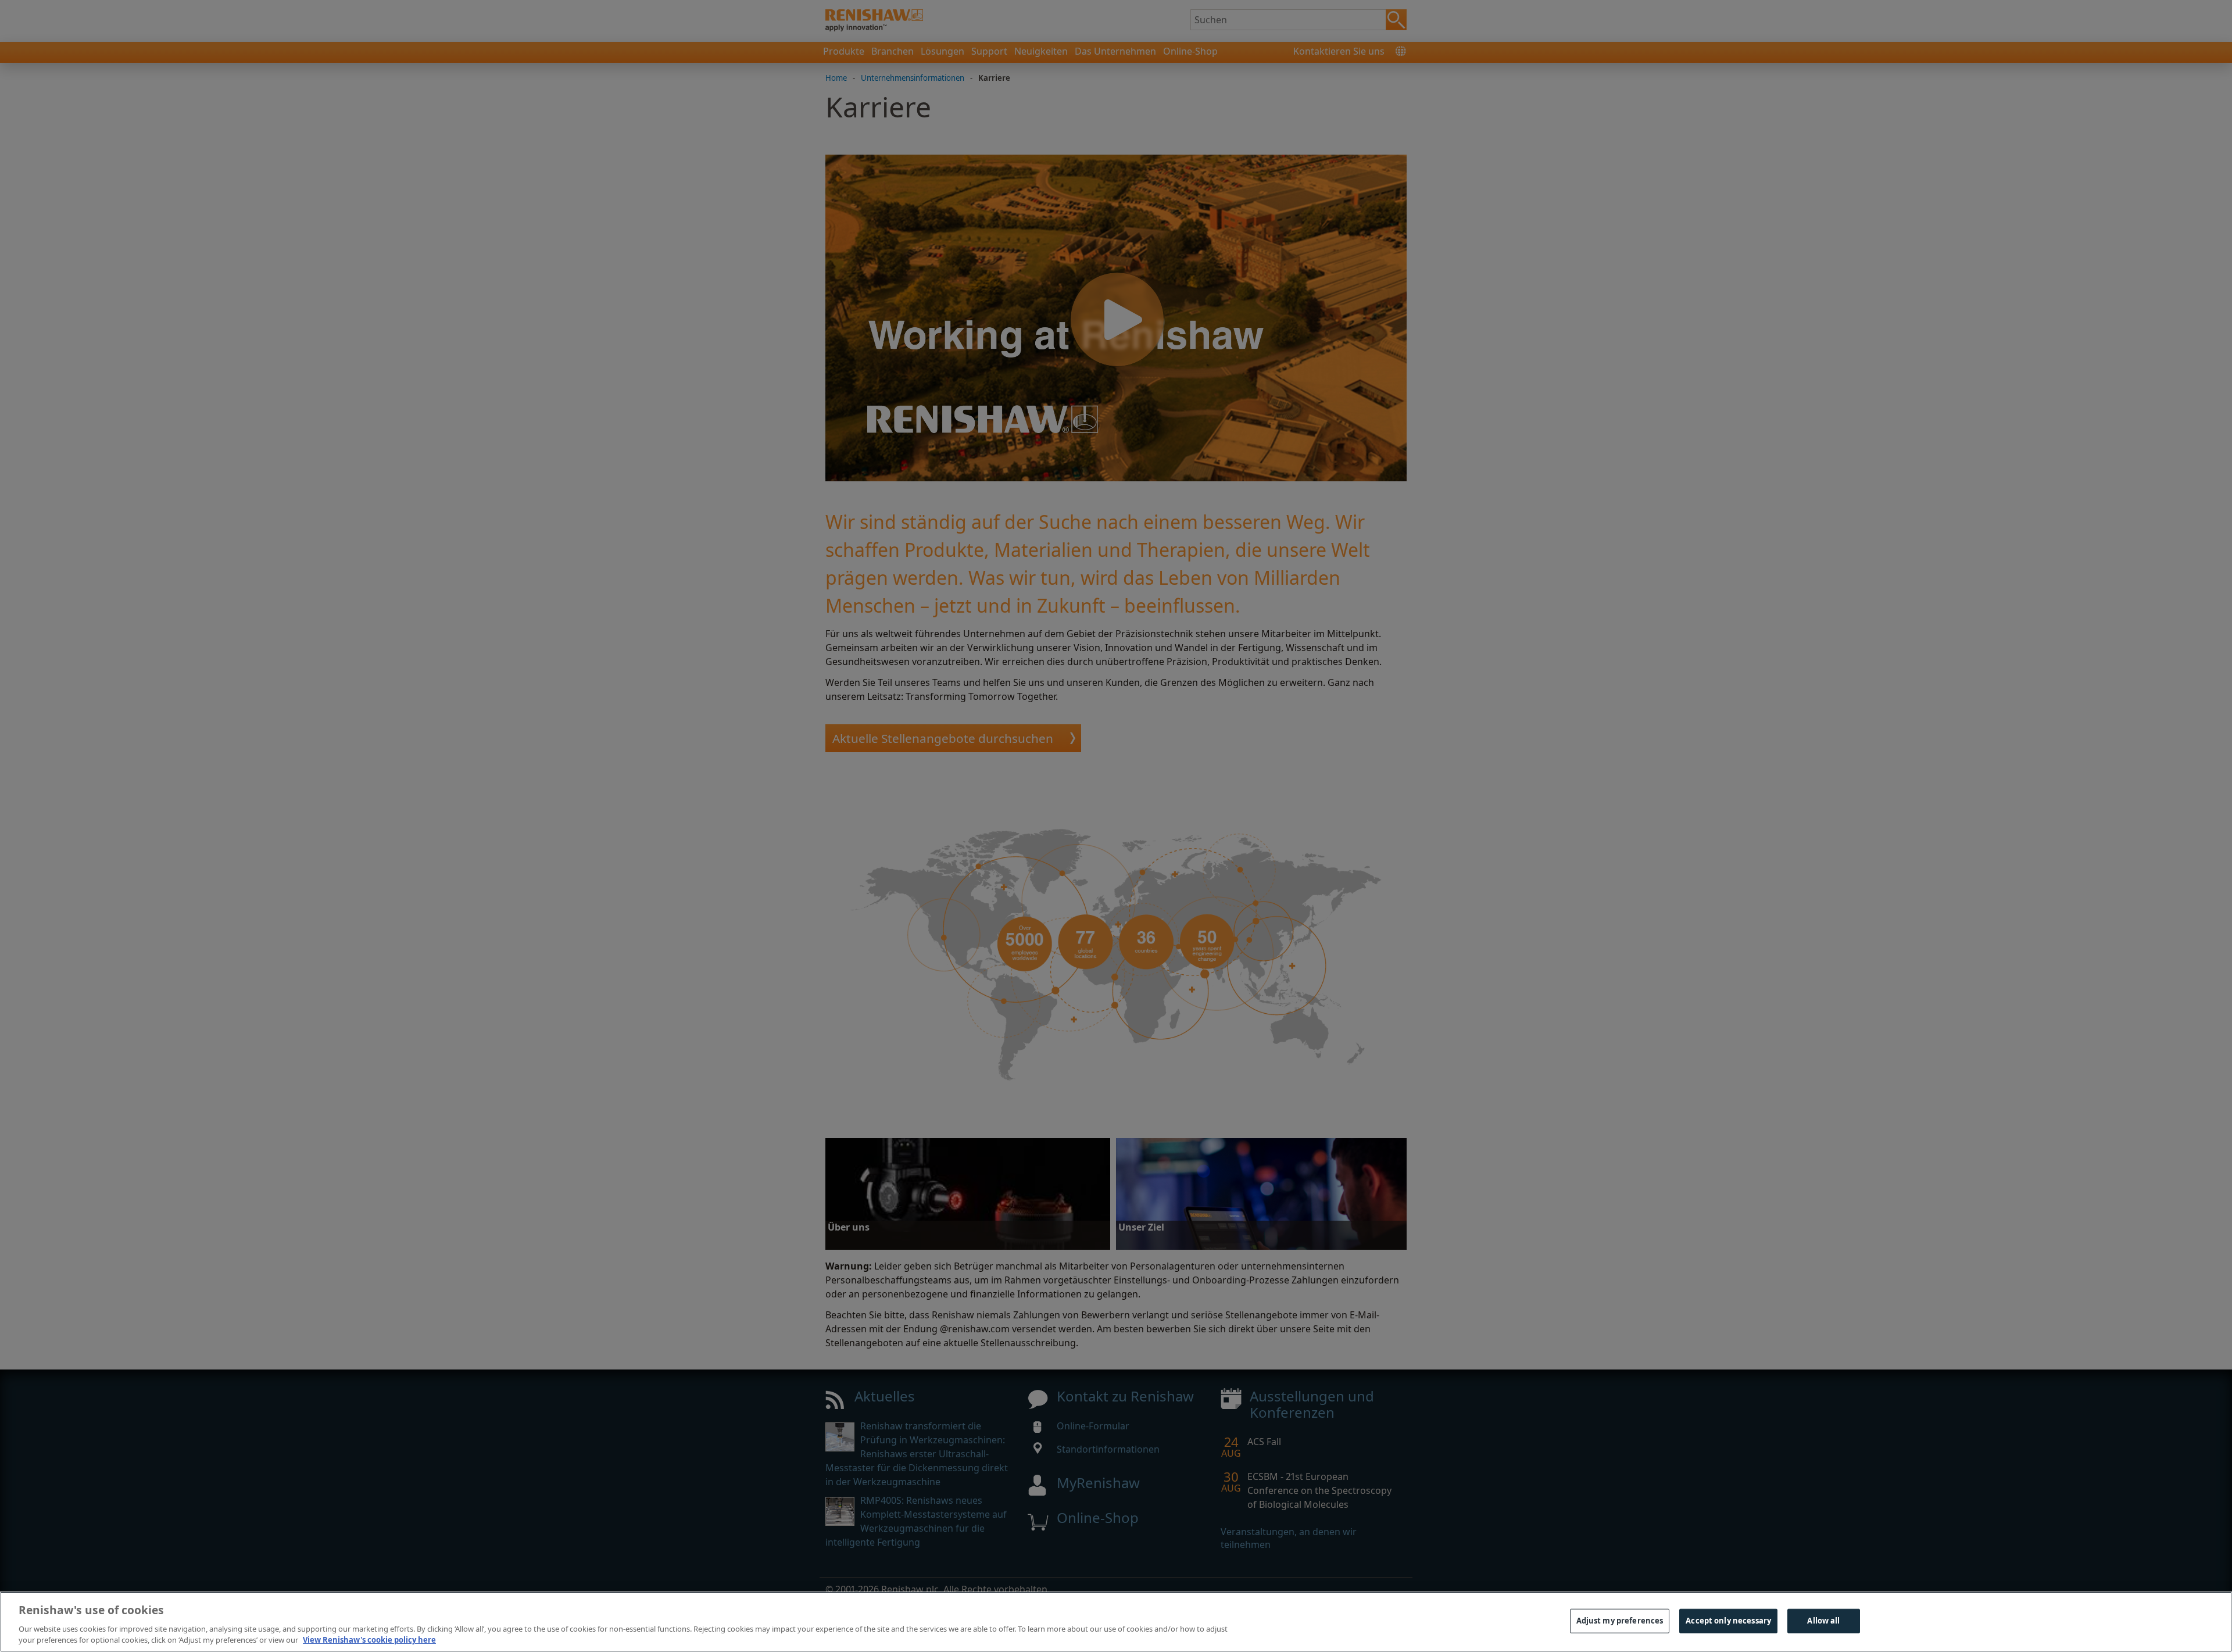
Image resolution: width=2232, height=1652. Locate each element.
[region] (1116, 1622)
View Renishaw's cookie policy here (369, 1640)
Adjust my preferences (1620, 1621)
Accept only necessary (1728, 1621)
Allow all (1823, 1621)
